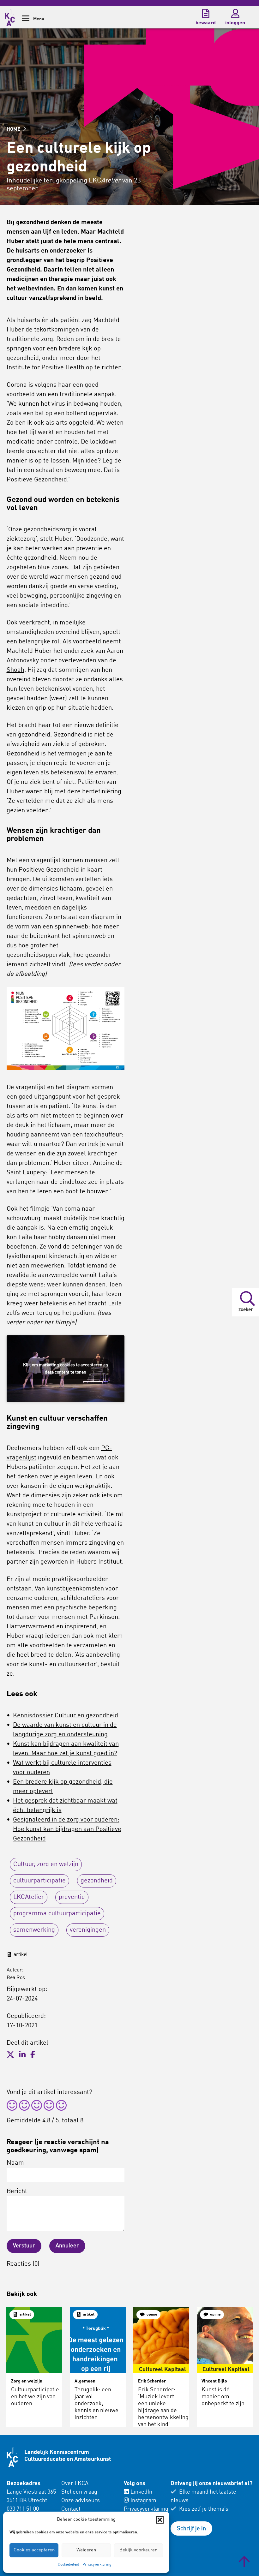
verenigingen (88, 1930)
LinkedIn (141, 2492)
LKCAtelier (29, 1897)
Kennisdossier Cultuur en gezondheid (66, 1716)
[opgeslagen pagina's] (206, 14)
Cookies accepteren (34, 2550)
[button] (160, 2520)
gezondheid (97, 1881)
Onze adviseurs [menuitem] (81, 2501)
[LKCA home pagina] (10, 17)
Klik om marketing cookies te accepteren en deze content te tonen (66, 1369)
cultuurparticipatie (39, 1881)
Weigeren (86, 2550)
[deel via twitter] (10, 2055)
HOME (14, 129)
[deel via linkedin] (22, 2055)
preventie (72, 1897)
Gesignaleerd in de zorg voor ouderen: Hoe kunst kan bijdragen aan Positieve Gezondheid (67, 1829)
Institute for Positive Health (45, 368)
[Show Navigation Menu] (26, 20)
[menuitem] (89, 2505)
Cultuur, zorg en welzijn (46, 1864)
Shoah (15, 670)
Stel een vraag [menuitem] (79, 2492)
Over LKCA (75, 2484)
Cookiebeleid (69, 2565)
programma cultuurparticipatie (57, 1914)
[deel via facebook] (33, 2055)
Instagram (143, 2501)
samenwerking (34, 1930)
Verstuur (24, 2246)
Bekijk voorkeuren (138, 2550)
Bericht (17, 2191)
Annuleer (67, 2246)
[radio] (12, 2106)
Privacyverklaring (97, 2565)
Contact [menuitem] (71, 2509)
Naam (15, 2163)
